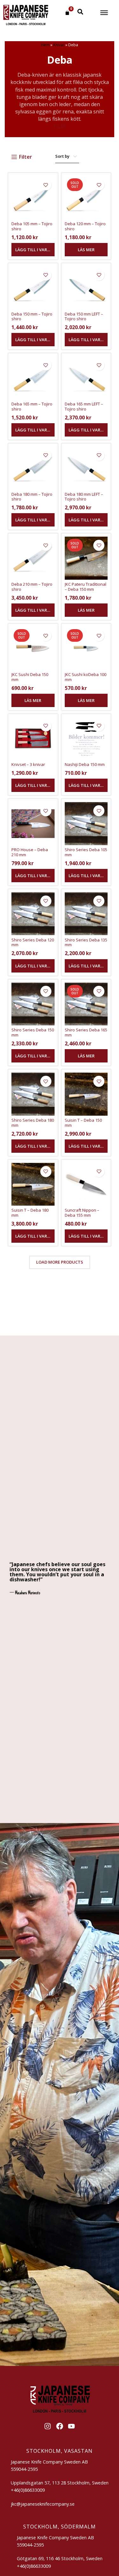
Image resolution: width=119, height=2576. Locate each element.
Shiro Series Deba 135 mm (86, 942)
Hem (45, 45)
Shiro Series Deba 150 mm (33, 1032)
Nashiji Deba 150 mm (85, 764)
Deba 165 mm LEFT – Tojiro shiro (84, 406)
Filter (26, 157)
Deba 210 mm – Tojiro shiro (32, 587)
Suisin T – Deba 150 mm (83, 1123)
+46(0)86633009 (34, 2566)
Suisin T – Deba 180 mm (30, 1213)
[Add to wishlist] (46, 185)
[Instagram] (48, 2426)
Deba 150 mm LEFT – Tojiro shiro (84, 316)
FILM (60, 126)
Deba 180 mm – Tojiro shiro (32, 497)
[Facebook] (60, 2426)
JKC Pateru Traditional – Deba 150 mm (86, 587)
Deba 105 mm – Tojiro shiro (32, 226)
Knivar (59, 45)
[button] (33, 250)
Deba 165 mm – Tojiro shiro (32, 406)
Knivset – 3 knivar (28, 764)
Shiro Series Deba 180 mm (33, 1123)
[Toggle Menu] (104, 13)
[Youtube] (71, 2426)
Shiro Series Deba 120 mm (33, 942)
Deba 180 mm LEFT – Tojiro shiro (84, 497)
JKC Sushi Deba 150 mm (30, 677)
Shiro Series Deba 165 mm (86, 1032)
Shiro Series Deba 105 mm (86, 852)
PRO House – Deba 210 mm (30, 852)
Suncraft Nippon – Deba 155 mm (82, 1213)
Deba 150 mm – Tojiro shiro (32, 316)
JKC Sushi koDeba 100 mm (86, 677)
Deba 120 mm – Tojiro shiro (85, 226)
